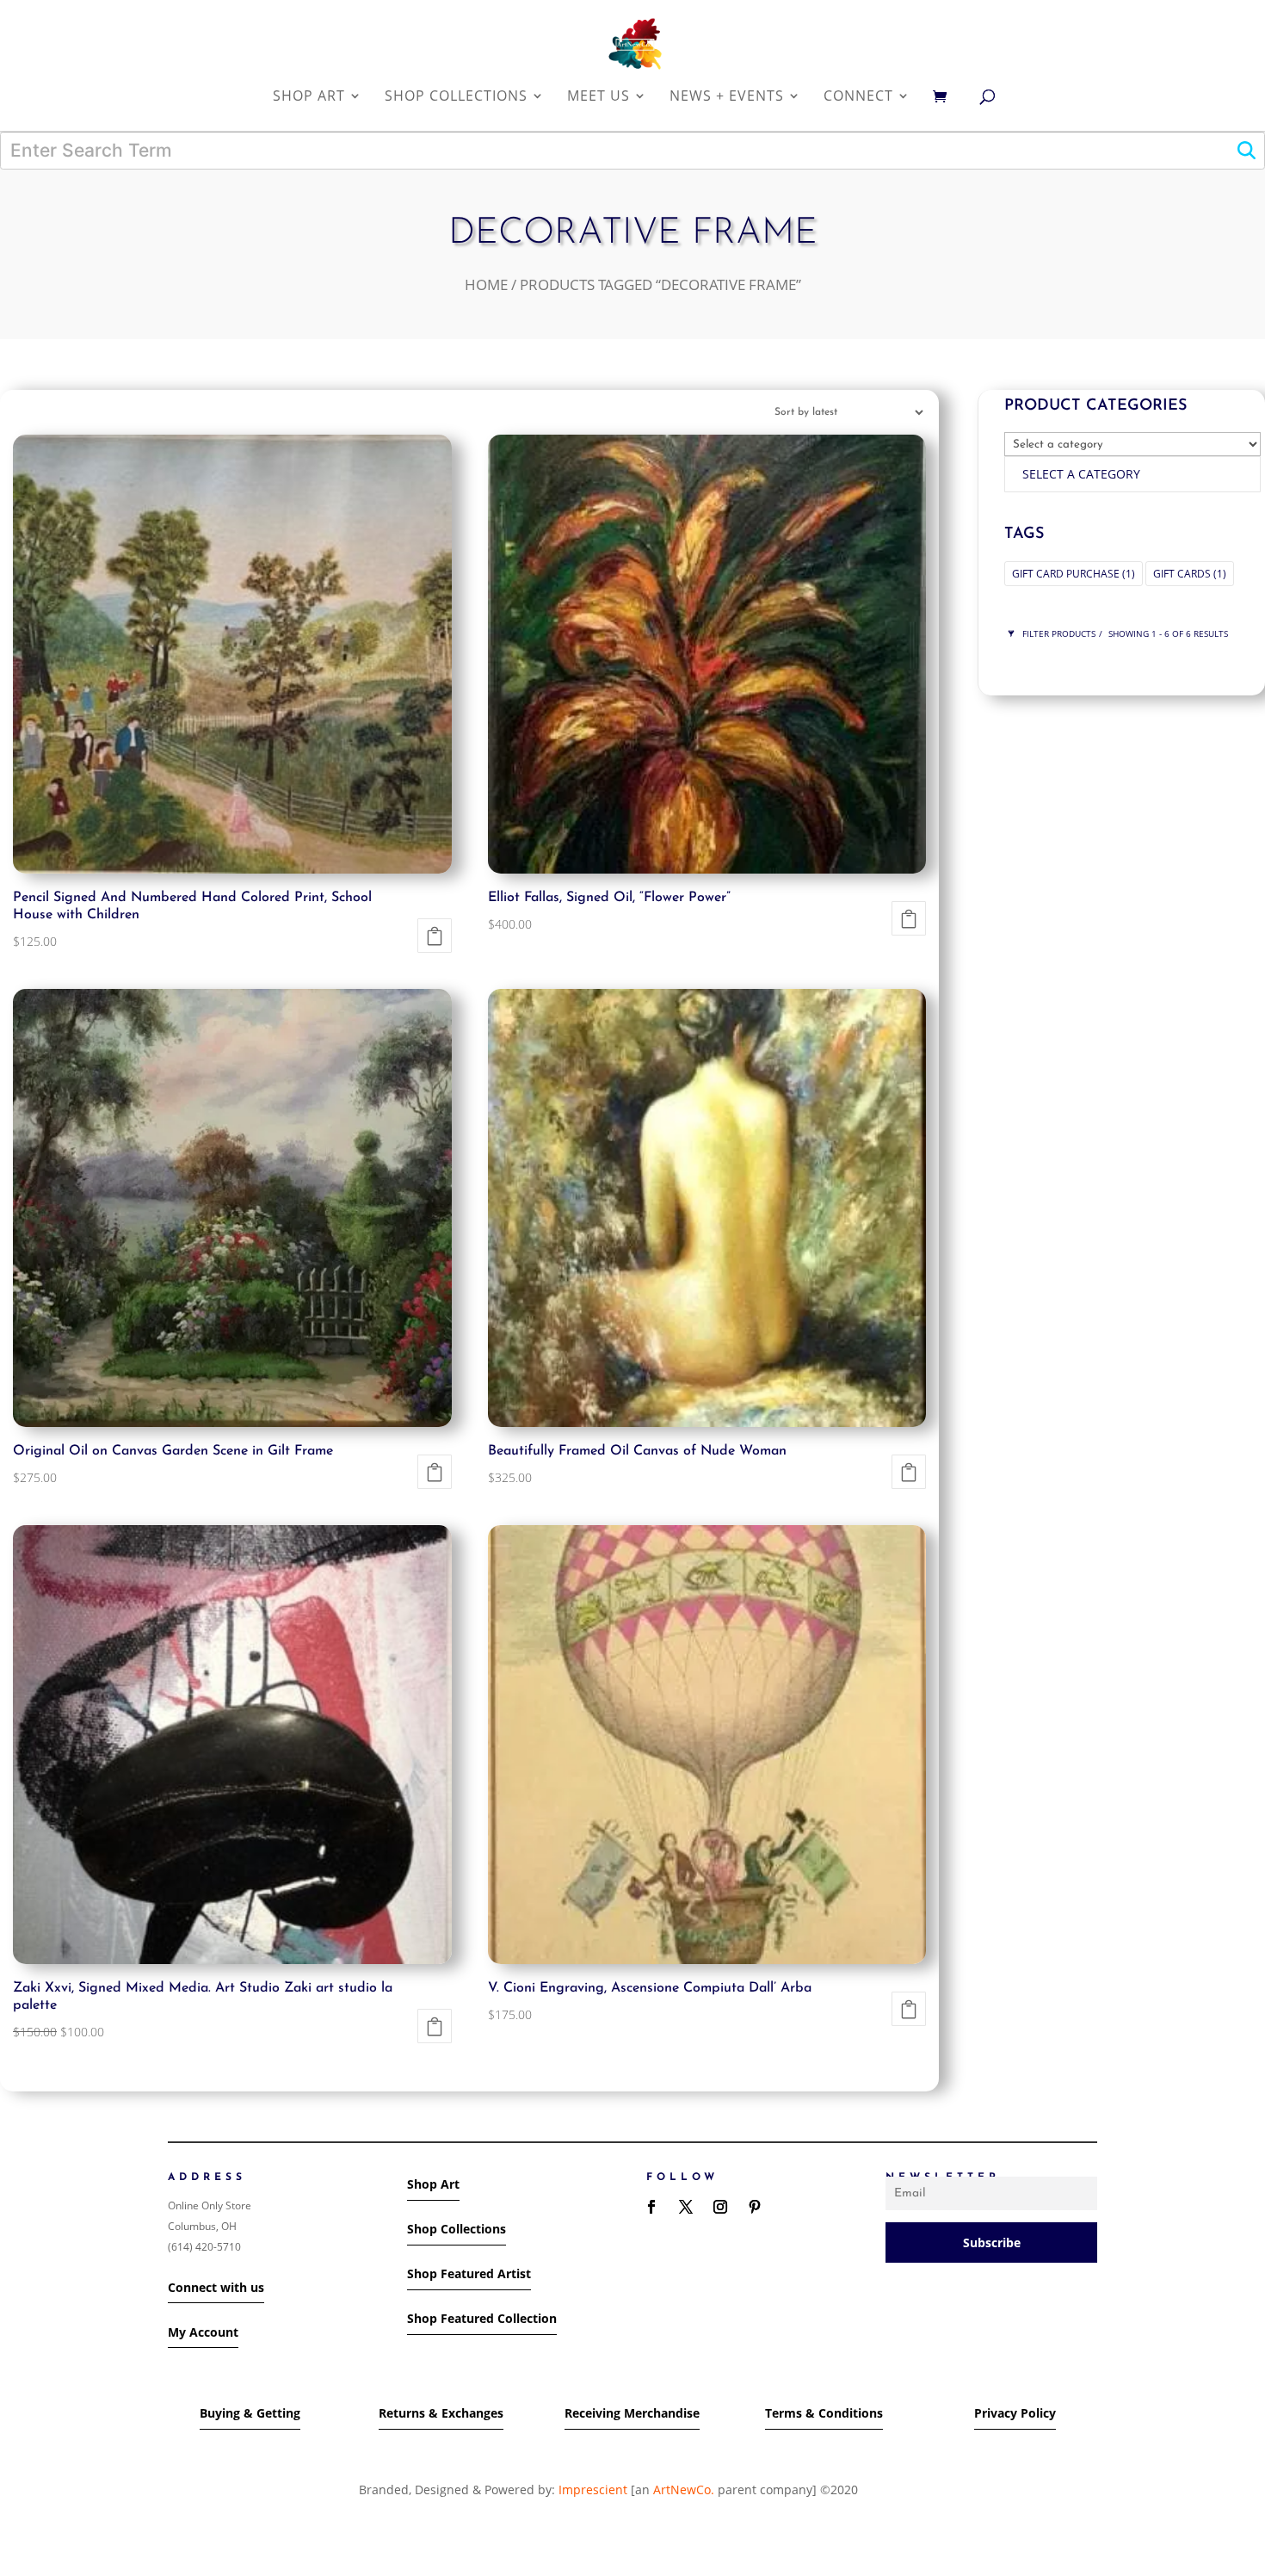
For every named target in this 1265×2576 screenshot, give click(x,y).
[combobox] (1132, 474)
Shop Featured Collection (482, 2318)
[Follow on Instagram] (720, 2207)
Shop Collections (457, 2229)
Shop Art (433, 2184)
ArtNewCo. (684, 2490)
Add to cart (435, 936)
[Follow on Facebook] (651, 2207)
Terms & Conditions (824, 2413)
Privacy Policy (1015, 2413)
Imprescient (593, 2490)
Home (486, 284)
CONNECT (858, 97)
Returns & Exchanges (441, 2413)
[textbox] (1081, 474)
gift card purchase (1074, 574)
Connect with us (216, 2287)
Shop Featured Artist (469, 2273)
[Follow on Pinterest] (755, 2207)
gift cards (1190, 574)
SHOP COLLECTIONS (456, 97)
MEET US (599, 97)
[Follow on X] (686, 2207)
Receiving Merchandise (632, 2413)
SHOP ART (309, 97)
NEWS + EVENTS (727, 97)
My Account (203, 2332)
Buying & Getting (250, 2413)
